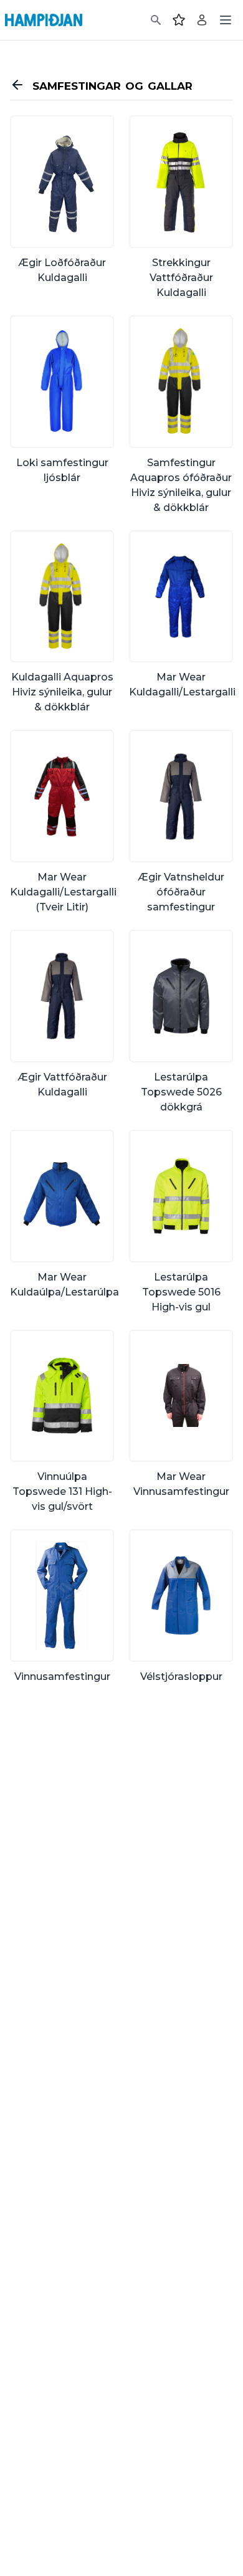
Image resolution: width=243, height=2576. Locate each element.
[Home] (44, 20)
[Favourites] (179, 20)
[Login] (202, 20)
